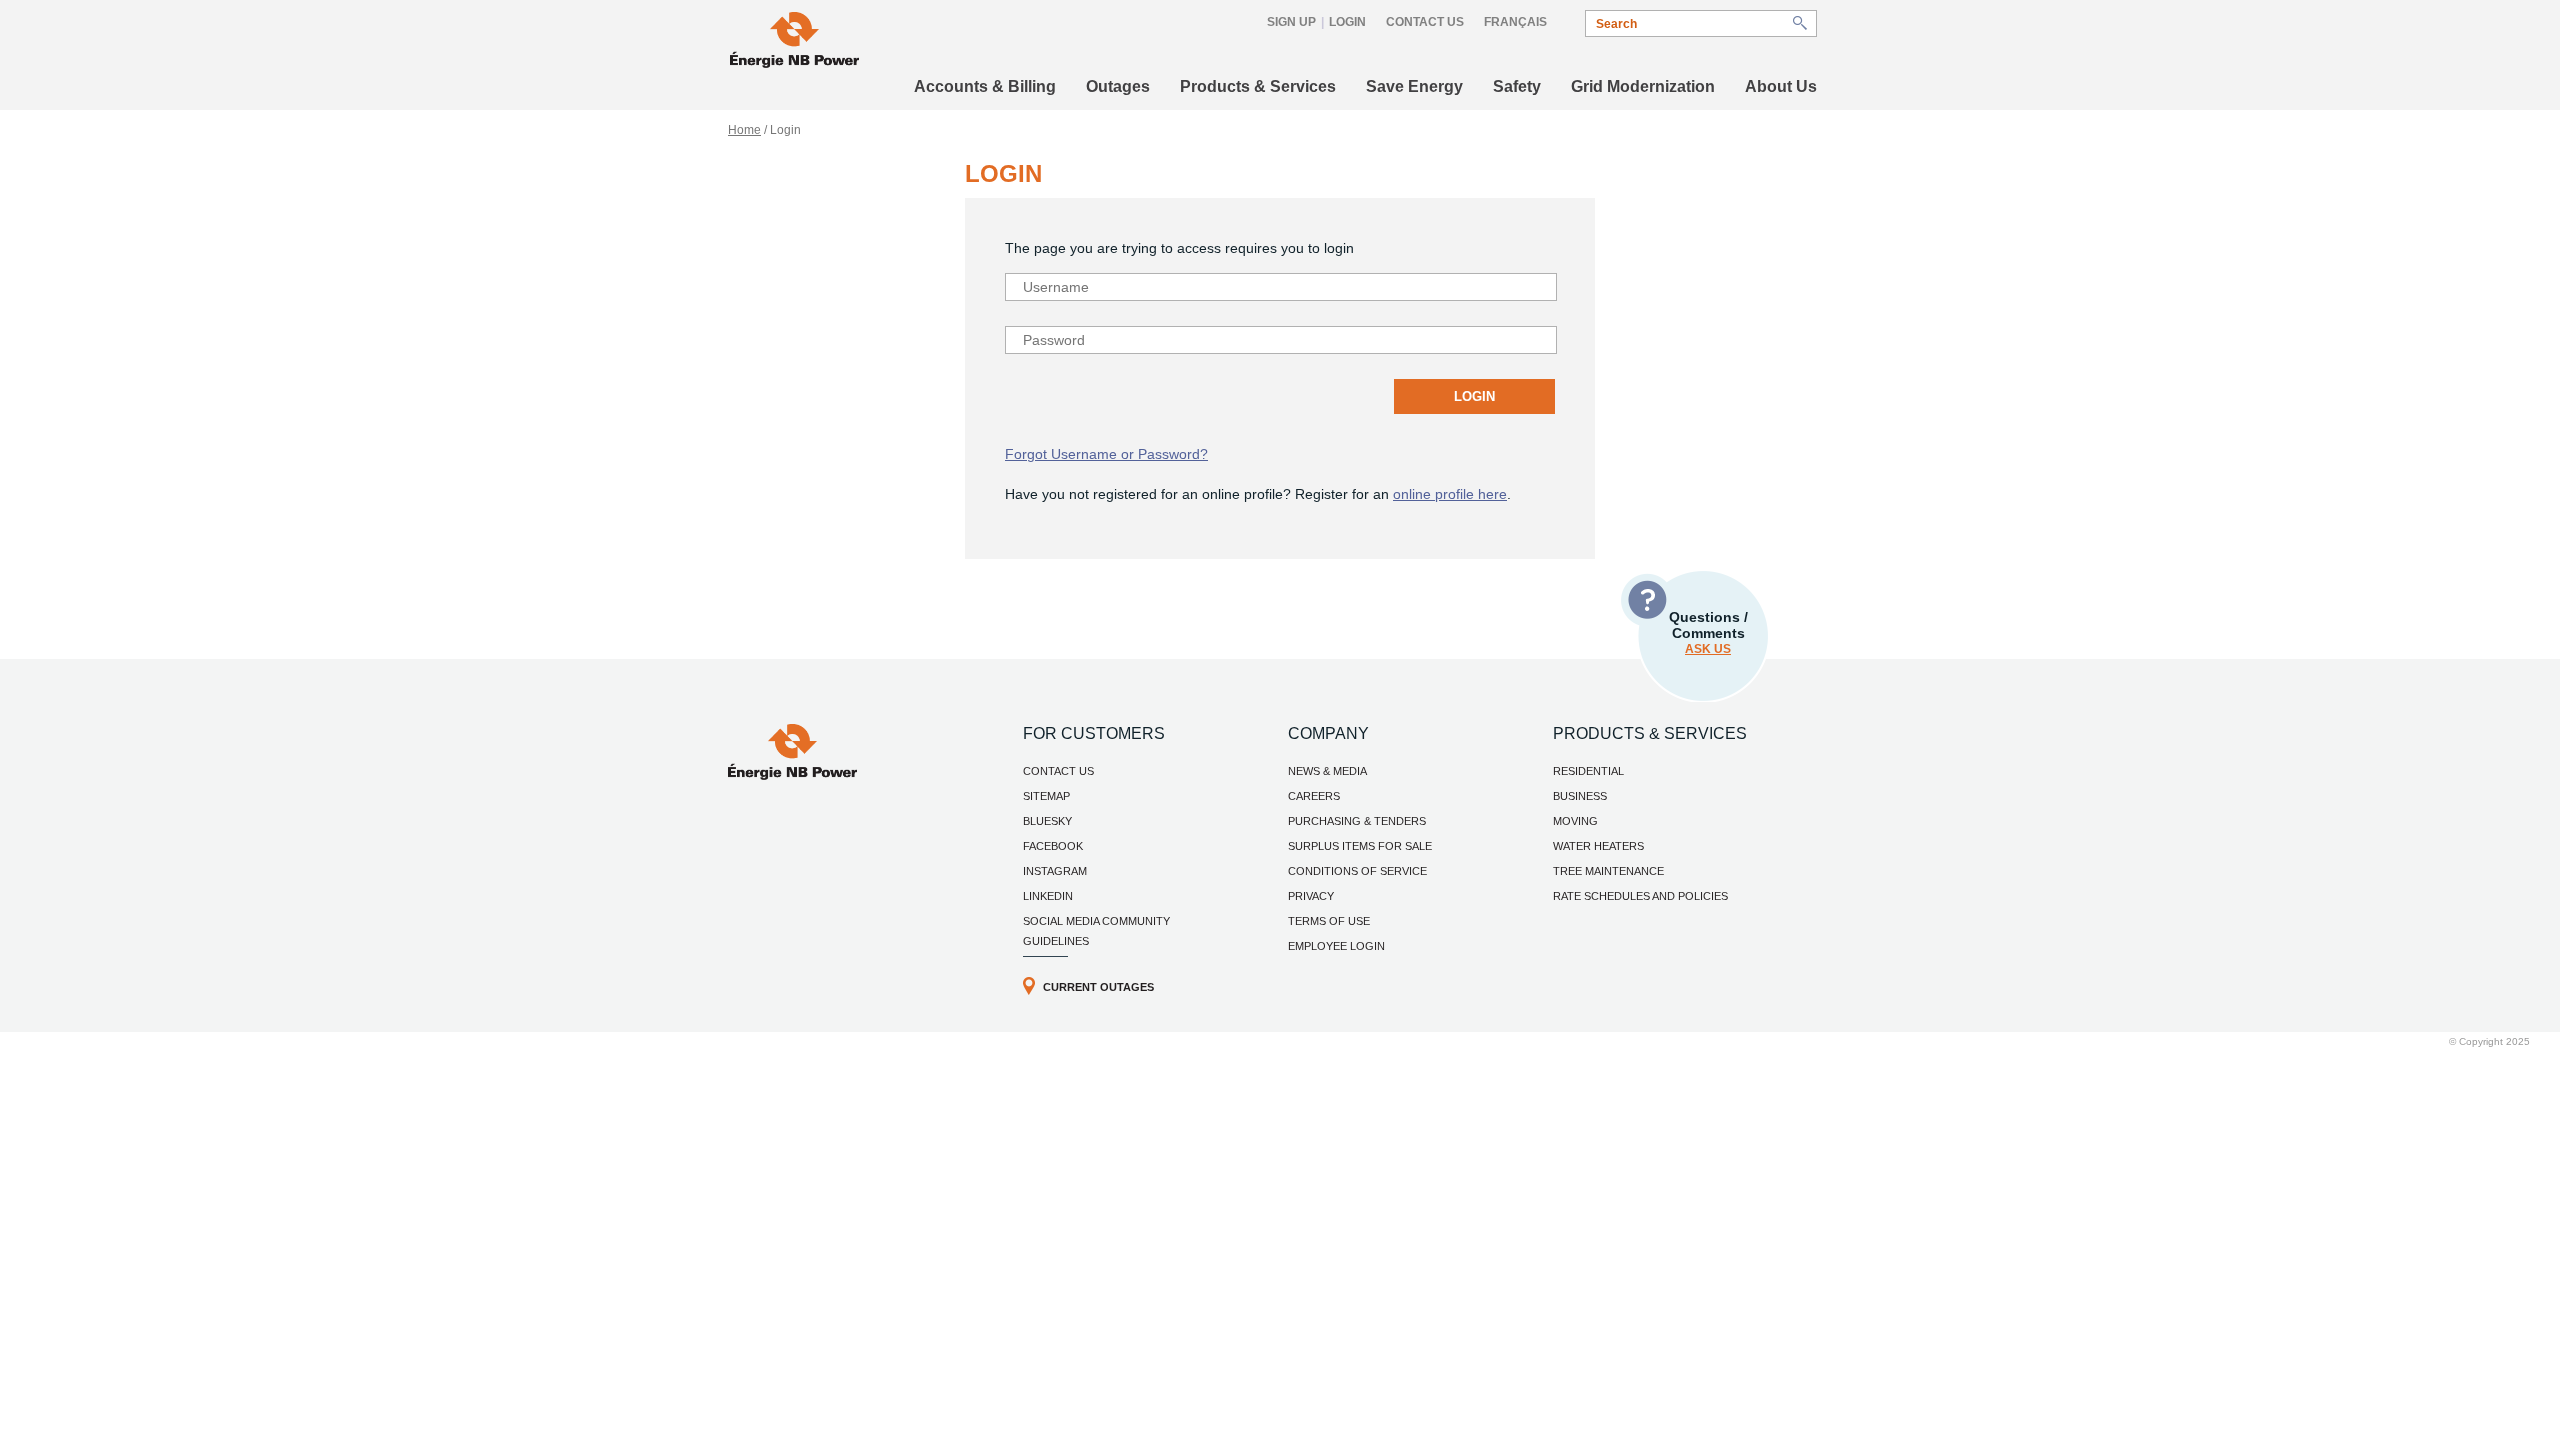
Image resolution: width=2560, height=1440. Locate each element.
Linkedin (1048, 896)
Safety (1517, 86)
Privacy (1311, 896)
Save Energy (1414, 86)
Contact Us (1425, 22)
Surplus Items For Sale (1360, 846)
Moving (1575, 821)
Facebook (1053, 846)
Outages (1118, 86)
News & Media (1327, 771)
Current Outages (1098, 987)
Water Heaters (1598, 846)
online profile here (1450, 494)
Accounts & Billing (985, 86)
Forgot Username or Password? (1106, 454)
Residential (1588, 771)
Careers (1314, 796)
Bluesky (1047, 821)
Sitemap (1046, 796)
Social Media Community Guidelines (1096, 931)
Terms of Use (1329, 921)
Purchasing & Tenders (1357, 821)
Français (1515, 22)
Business (1580, 796)
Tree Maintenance (1608, 871)
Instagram (1055, 871)
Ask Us (1708, 649)
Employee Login (1336, 946)
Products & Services (1258, 86)
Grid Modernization (1643, 86)
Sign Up (1291, 22)
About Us (1781, 86)
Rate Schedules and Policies (1640, 896)
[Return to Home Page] (792, 775)
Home (744, 130)
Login (1347, 22)
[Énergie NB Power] (794, 42)
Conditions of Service (1357, 871)
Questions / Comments (1708, 632)
